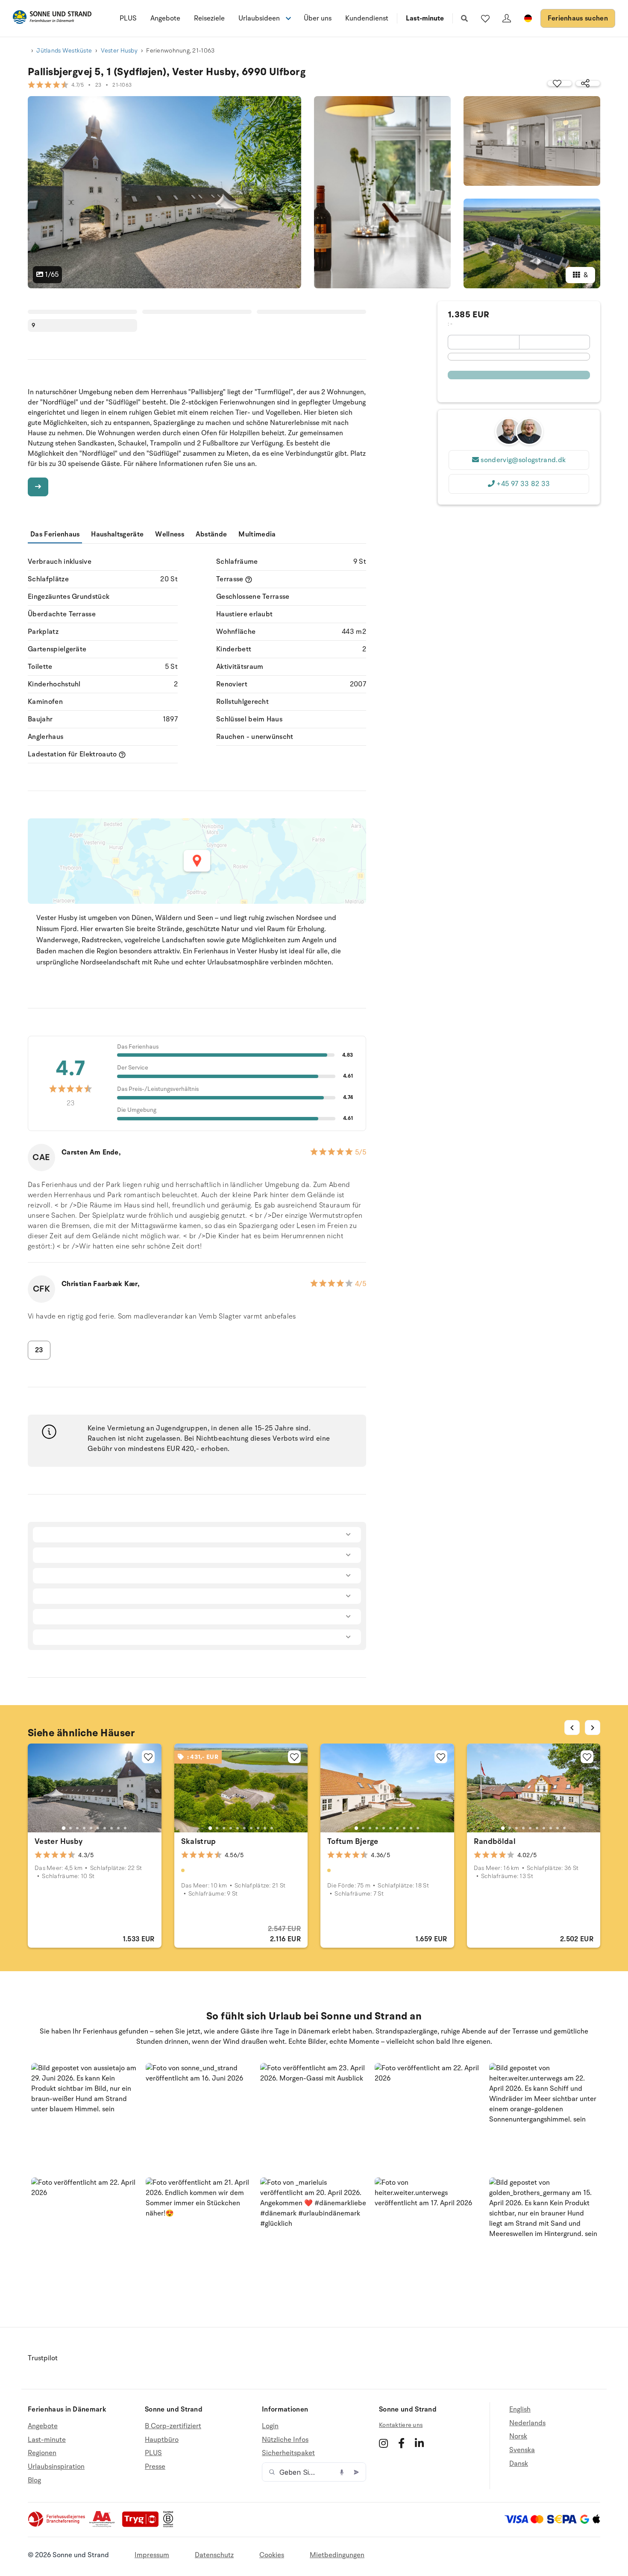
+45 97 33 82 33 (523, 484)
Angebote (165, 18)
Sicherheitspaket (288, 2453)
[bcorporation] (170, 2525)
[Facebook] (401, 2443)
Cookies (272, 2555)
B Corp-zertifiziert (173, 2426)
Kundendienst (367, 18)
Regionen (42, 2453)
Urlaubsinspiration (56, 2467)
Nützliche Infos (285, 2440)
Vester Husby (119, 51)
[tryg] (143, 2525)
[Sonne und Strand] (52, 19)
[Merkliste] (485, 18)
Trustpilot (43, 2358)
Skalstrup (199, 1841)
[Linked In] (419, 2443)
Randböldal (495, 1841)
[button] (85, 2117)
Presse (155, 2467)
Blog (34, 2480)
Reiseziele (209, 18)
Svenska (522, 2450)
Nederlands (527, 2423)
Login (270, 2426)
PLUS (128, 18)
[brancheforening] (57, 2525)
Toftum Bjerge (353, 1841)
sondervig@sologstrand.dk (523, 460)
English (520, 2410)
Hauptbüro (162, 2440)
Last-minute (425, 18)
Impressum (152, 2555)
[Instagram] (383, 2443)
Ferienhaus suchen (578, 18)
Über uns (318, 18)
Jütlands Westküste (64, 51)
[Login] (507, 18)
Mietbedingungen (337, 2555)
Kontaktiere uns (401, 2425)
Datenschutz (214, 2555)
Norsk (518, 2436)
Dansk (519, 2464)
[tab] (64, 1828)
